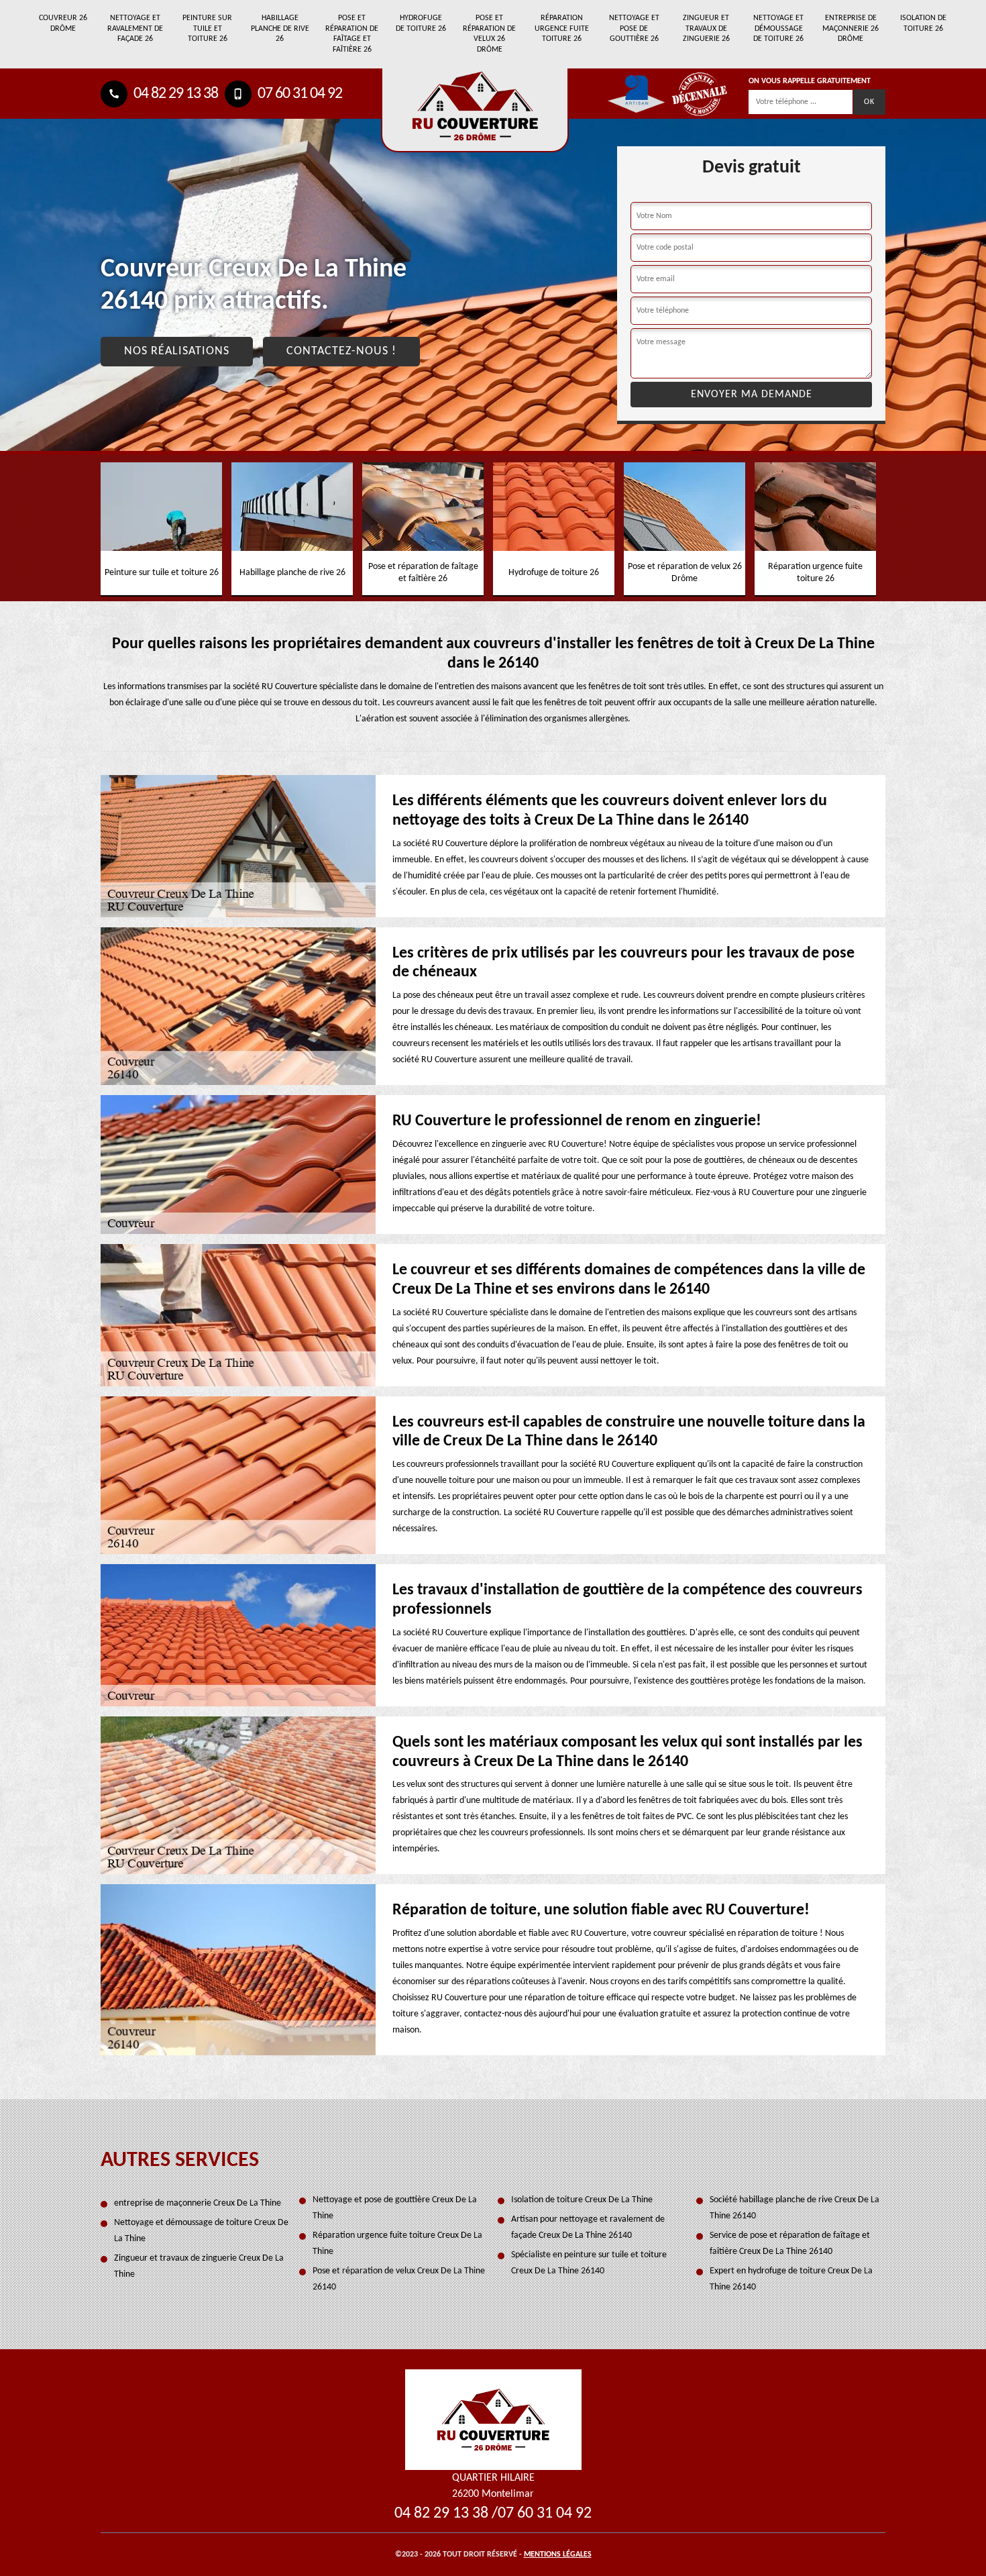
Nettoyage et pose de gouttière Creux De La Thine (395, 2208)
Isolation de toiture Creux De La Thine (582, 2200)
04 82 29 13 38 (174, 94)
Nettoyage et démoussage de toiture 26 (778, 29)
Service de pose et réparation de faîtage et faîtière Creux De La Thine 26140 (790, 2244)
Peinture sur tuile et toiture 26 (207, 29)
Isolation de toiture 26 (923, 23)
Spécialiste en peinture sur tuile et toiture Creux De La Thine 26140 (589, 2263)
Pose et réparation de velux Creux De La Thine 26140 (399, 2279)
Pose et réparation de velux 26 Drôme (489, 34)
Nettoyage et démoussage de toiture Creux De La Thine (201, 2231)
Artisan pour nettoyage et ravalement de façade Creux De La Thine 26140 (588, 2227)
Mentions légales (558, 2555)
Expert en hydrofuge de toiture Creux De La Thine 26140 (791, 2279)
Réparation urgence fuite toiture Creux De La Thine (397, 2244)
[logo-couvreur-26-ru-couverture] (475, 110)
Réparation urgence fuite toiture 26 (562, 29)
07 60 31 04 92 (298, 94)
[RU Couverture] (493, 2419)
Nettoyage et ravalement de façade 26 (135, 29)
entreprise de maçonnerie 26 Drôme (851, 29)
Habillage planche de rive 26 (280, 29)
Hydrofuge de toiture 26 (421, 23)
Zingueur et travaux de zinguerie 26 (706, 29)
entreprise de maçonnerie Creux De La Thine (198, 2203)
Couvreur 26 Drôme (63, 23)
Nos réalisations (177, 351)
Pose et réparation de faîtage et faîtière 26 (352, 34)
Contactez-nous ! (341, 351)
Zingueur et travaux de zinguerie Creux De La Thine (199, 2266)
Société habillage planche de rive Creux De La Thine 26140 (795, 2208)
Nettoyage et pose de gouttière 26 (634, 29)
